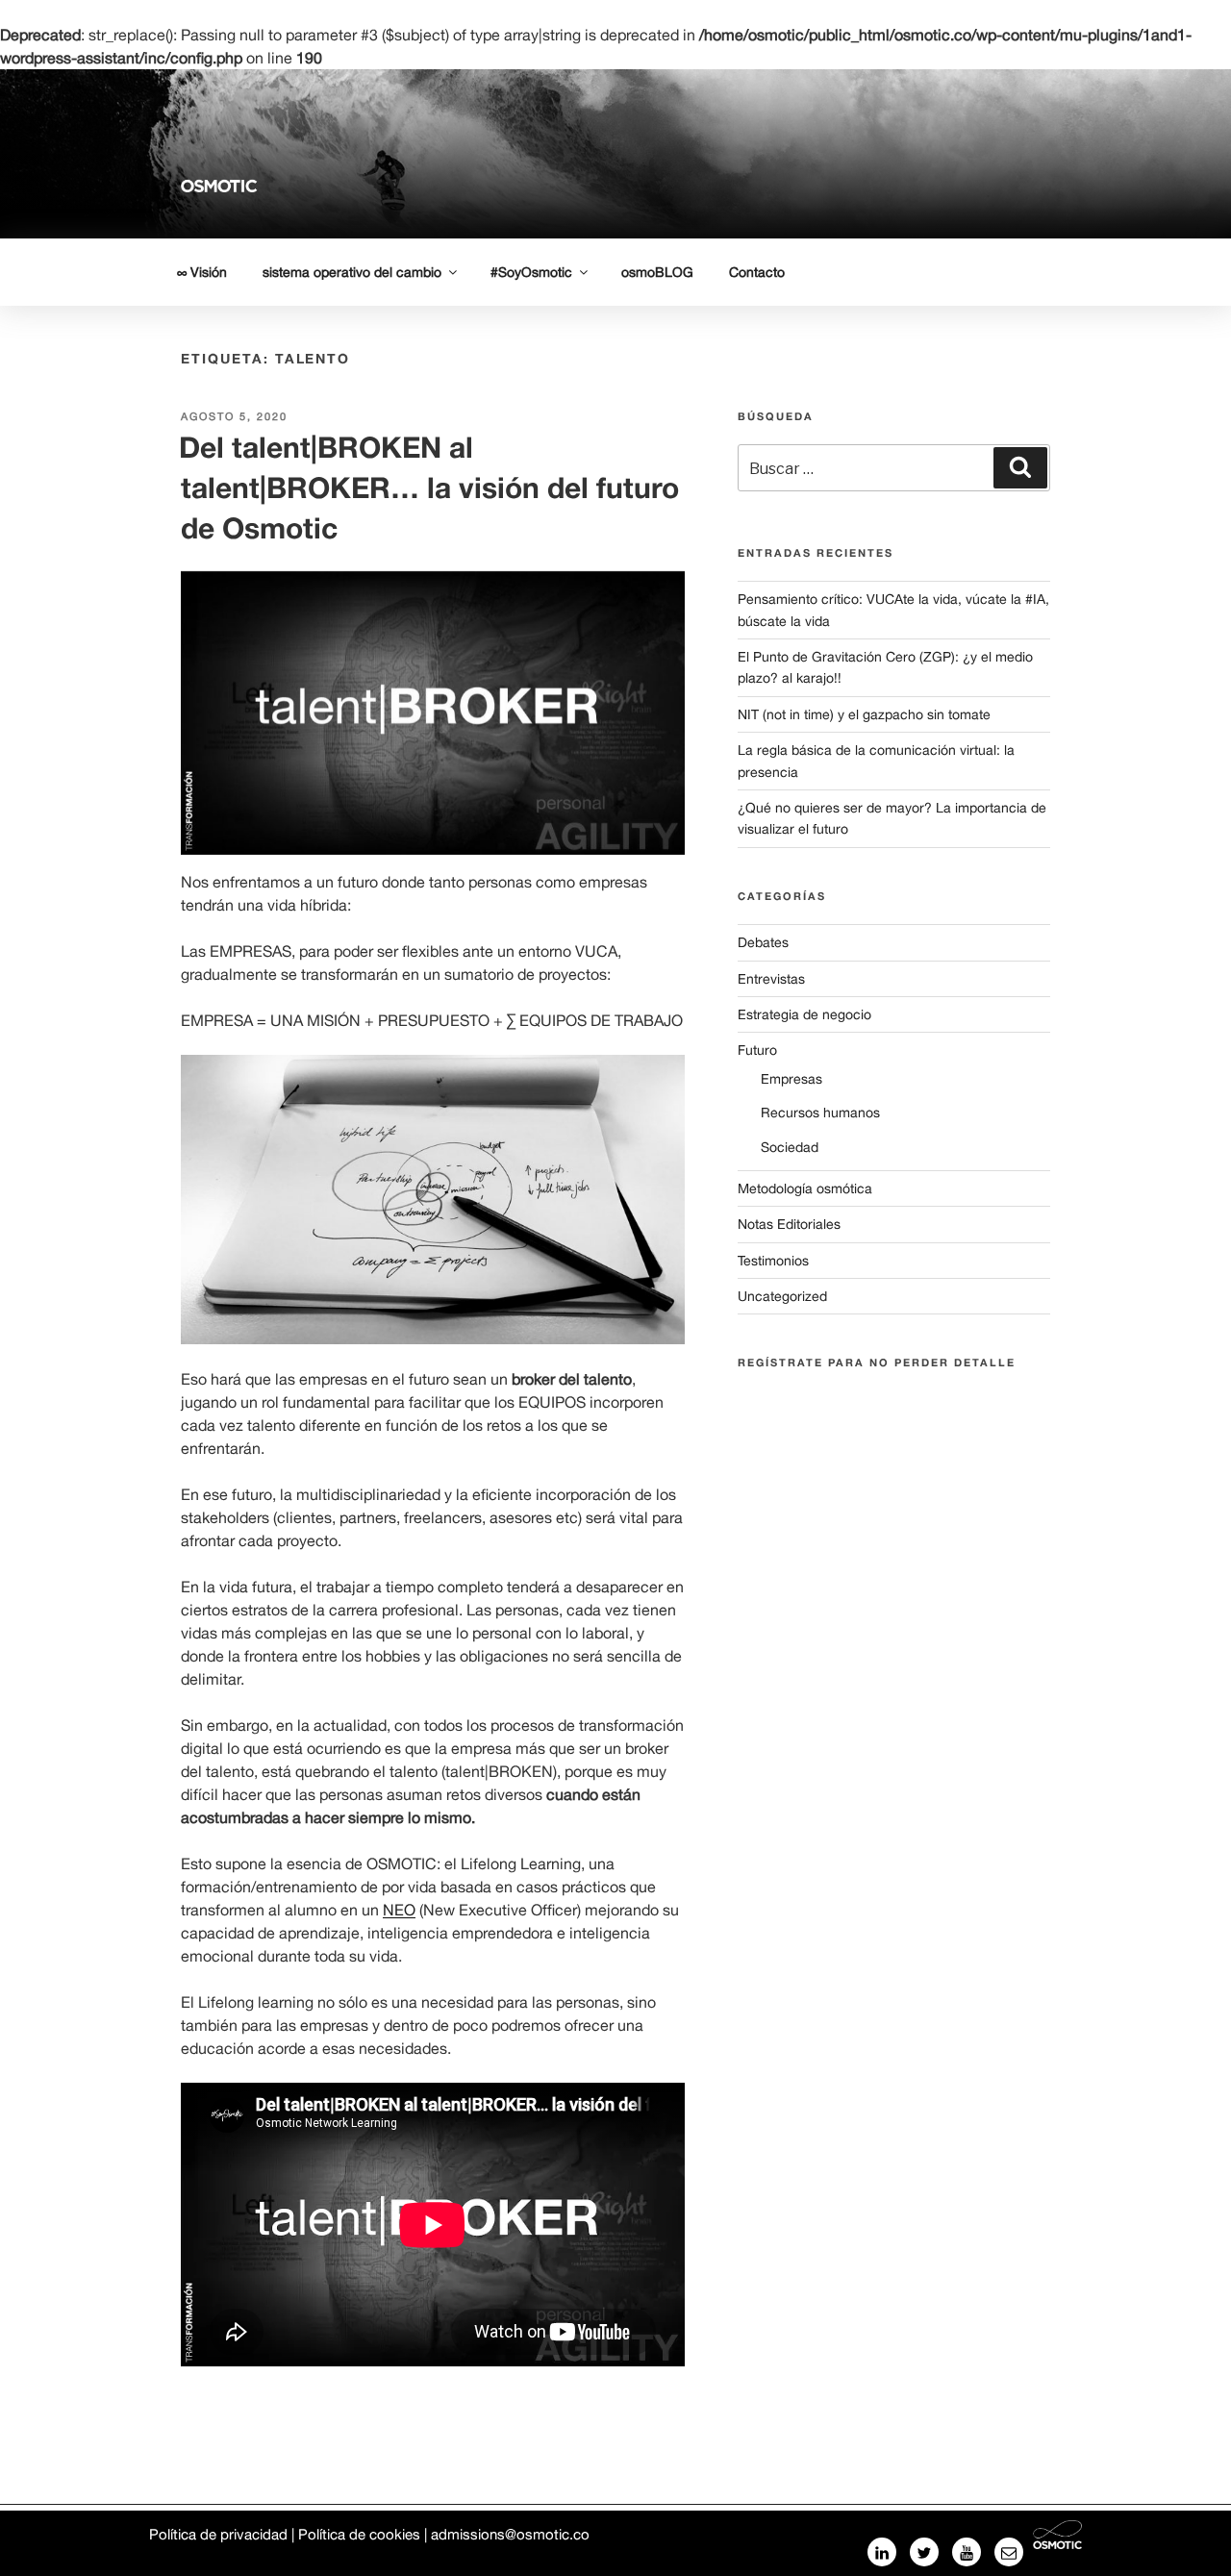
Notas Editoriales (789, 1224)
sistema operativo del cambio (352, 272)
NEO (399, 1910)
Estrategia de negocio (804, 1014)
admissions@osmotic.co (510, 2534)
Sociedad (790, 1147)
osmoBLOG (657, 272)
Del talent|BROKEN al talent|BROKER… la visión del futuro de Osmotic (429, 488)
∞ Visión (202, 272)
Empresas (791, 1079)
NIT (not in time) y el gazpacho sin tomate (864, 714)
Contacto (757, 272)
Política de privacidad (218, 2534)
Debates (763, 942)
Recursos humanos (820, 1113)
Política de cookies (359, 2534)
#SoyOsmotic (531, 272)
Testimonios (773, 1261)
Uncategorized (782, 1296)
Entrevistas (771, 979)
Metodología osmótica (805, 1188)
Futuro (757, 1050)
